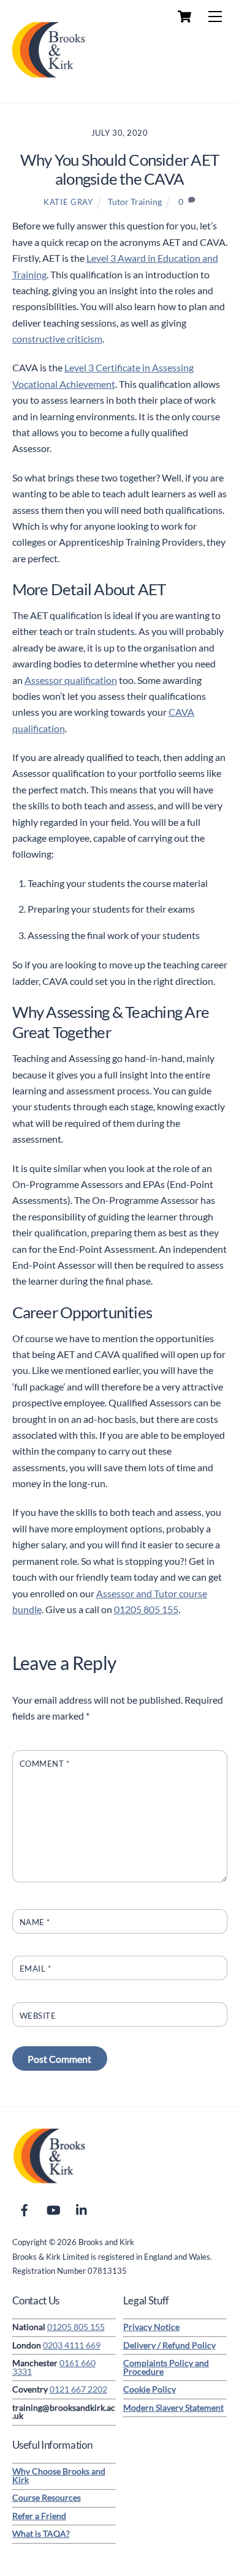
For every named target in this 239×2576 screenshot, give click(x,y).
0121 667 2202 (78, 2389)
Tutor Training (135, 202)
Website (38, 2016)
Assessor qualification (71, 680)
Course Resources (47, 2498)
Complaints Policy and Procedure (166, 2367)
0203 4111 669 (72, 2345)
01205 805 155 (146, 1609)
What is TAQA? (41, 2534)
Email (36, 1969)
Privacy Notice (151, 2327)
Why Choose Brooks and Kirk (59, 2476)
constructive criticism (57, 339)
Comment (45, 1764)
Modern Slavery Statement (173, 2408)
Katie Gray (68, 202)
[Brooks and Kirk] (49, 80)
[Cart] (184, 17)
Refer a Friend (39, 2516)
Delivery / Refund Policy (169, 2345)
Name (35, 1922)
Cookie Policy (150, 2389)
